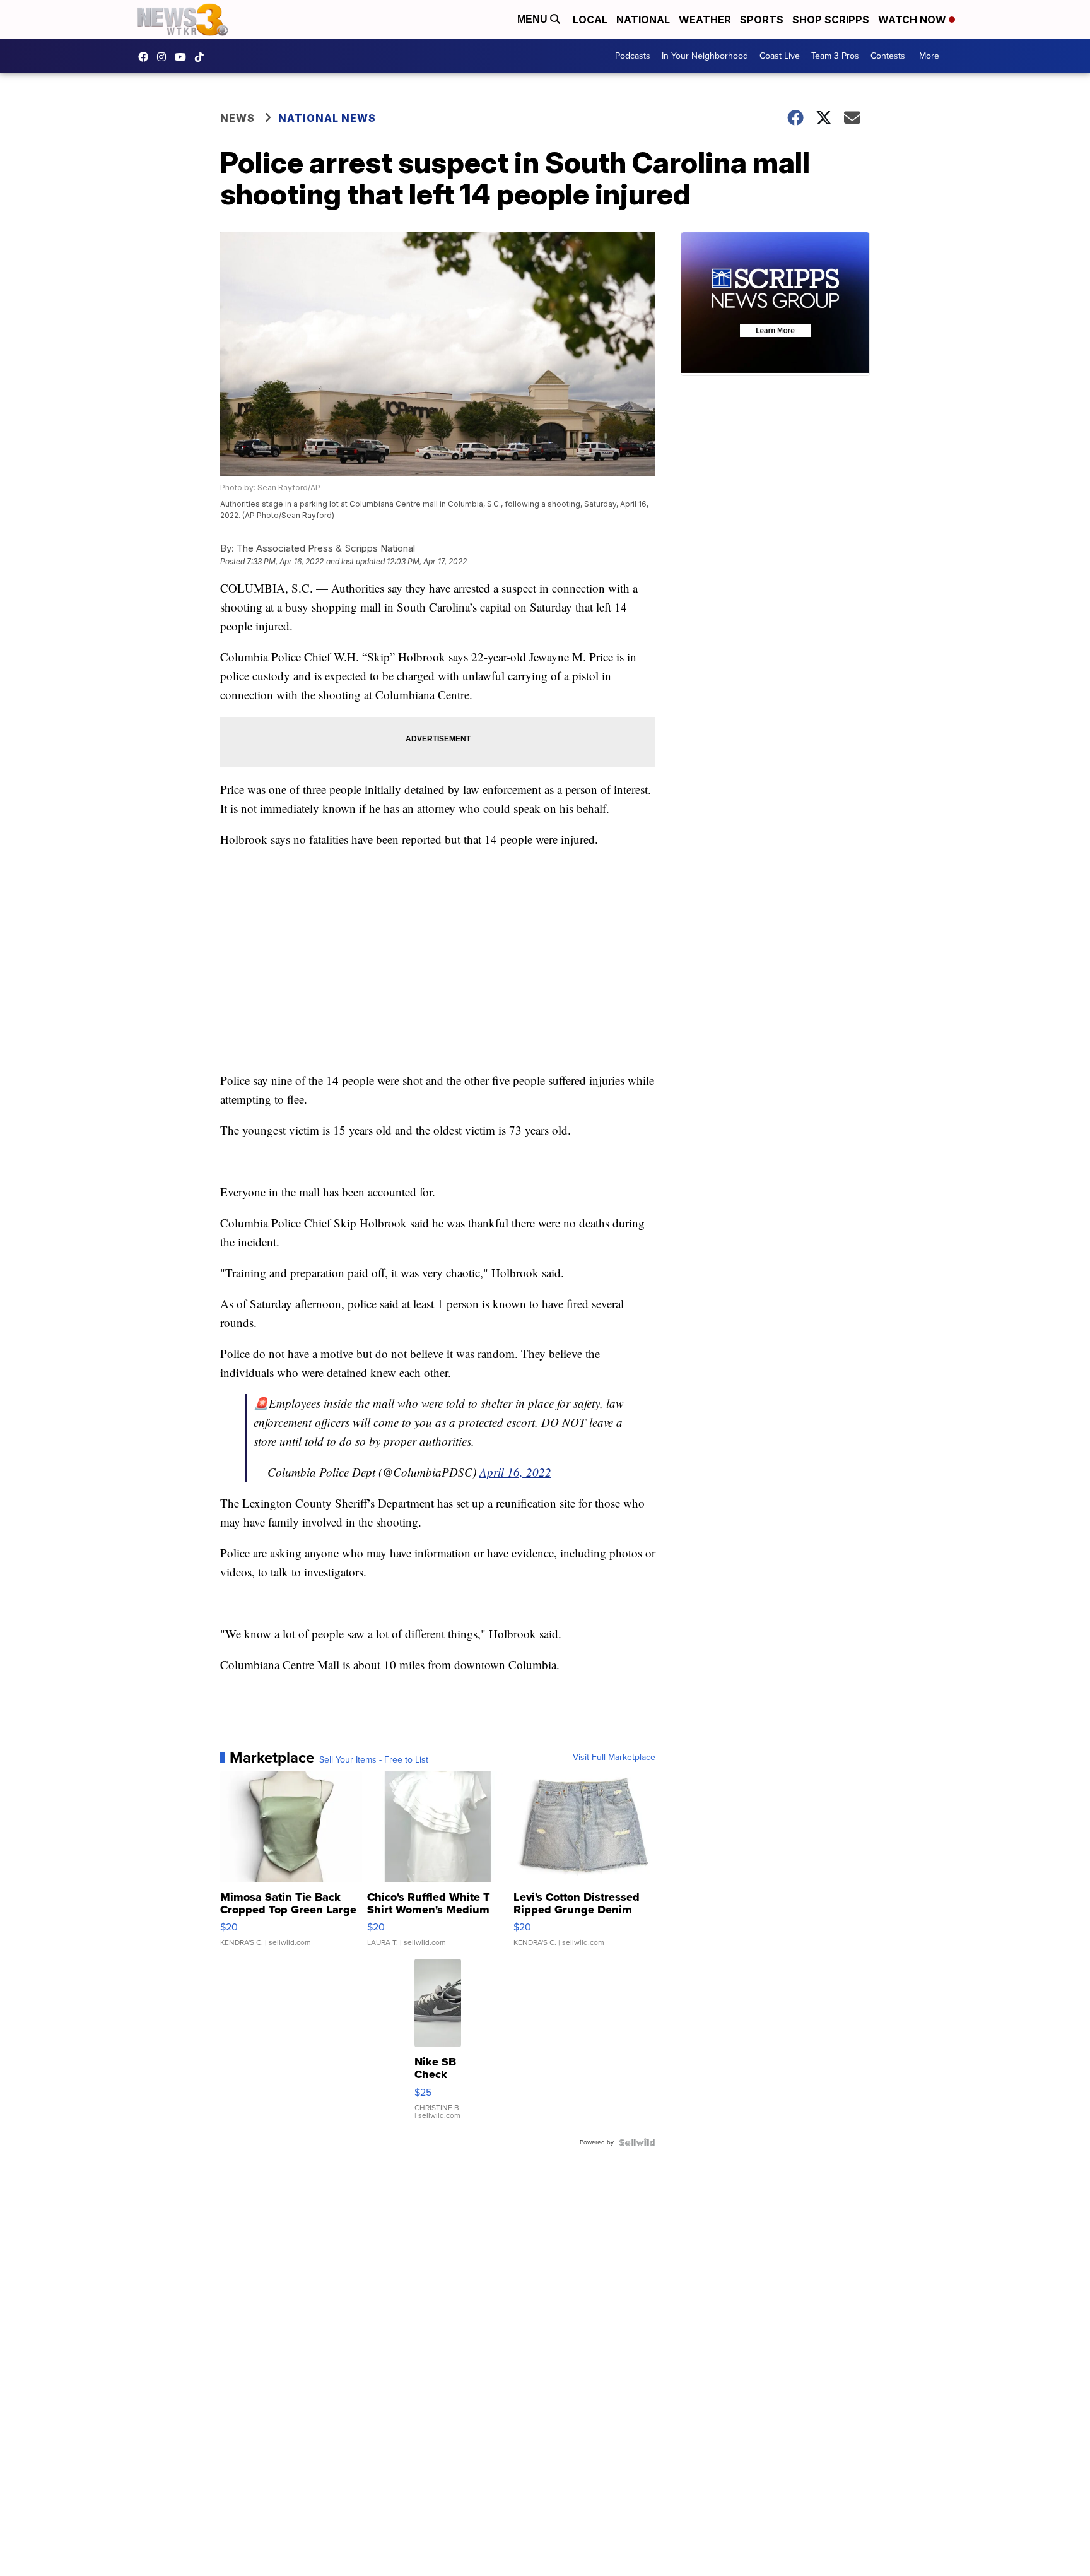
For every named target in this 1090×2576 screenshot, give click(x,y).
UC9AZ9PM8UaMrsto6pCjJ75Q (184, 57)
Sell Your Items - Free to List (374, 1760)
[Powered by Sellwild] (637, 2142)
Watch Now (913, 20)
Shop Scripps (831, 20)
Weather (705, 20)
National (643, 20)
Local (590, 20)
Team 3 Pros (835, 56)
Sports (762, 20)
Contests (888, 56)
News (237, 118)
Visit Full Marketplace (614, 1758)
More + (933, 56)
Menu (534, 19)
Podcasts (633, 56)
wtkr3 (165, 57)
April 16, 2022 (515, 1472)
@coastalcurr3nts (202, 57)
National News (327, 118)
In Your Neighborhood (705, 56)
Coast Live (780, 56)
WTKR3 (146, 57)
